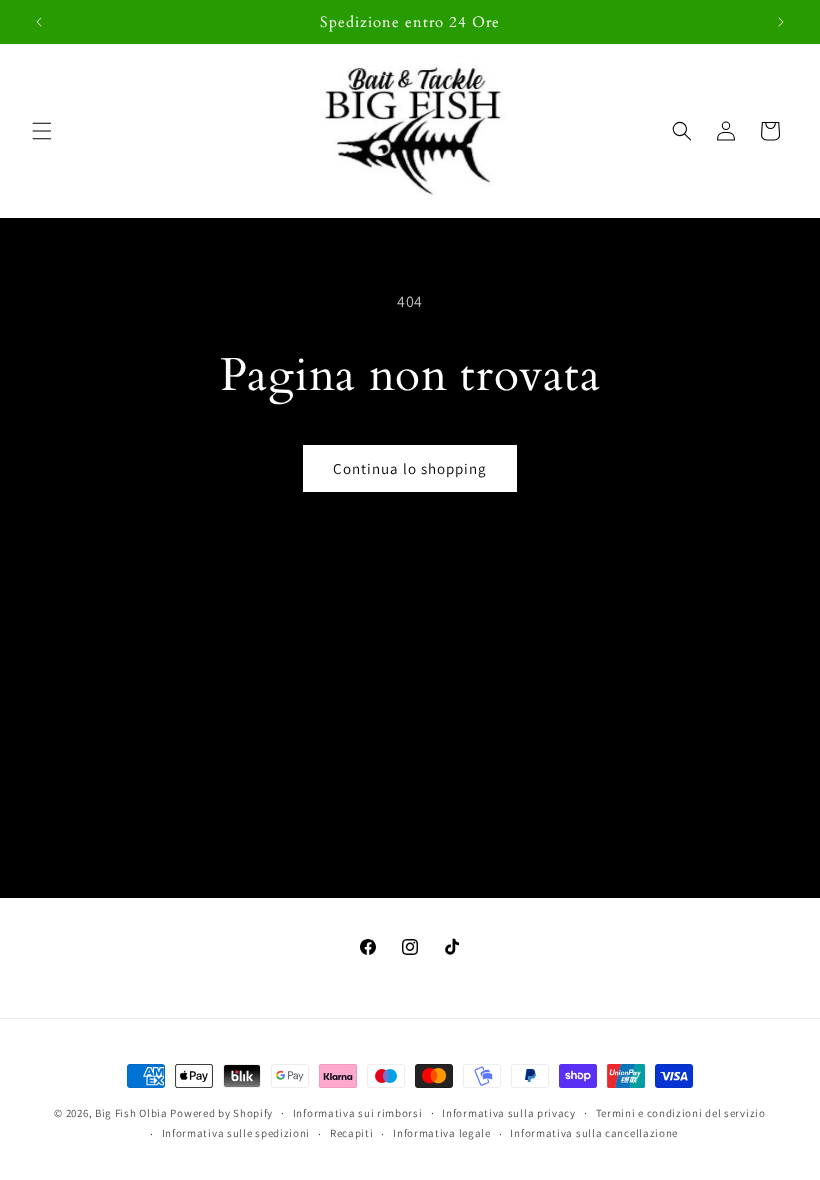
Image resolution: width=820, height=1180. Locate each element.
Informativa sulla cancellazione (594, 1133)
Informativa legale (442, 1133)
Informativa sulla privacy (509, 1113)
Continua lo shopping (410, 468)
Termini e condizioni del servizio (681, 1113)
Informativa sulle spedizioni (236, 1133)
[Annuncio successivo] (781, 22)
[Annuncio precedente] (39, 22)
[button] (42, 131)
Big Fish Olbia (131, 1113)
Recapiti (352, 1133)
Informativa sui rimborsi (358, 1113)
